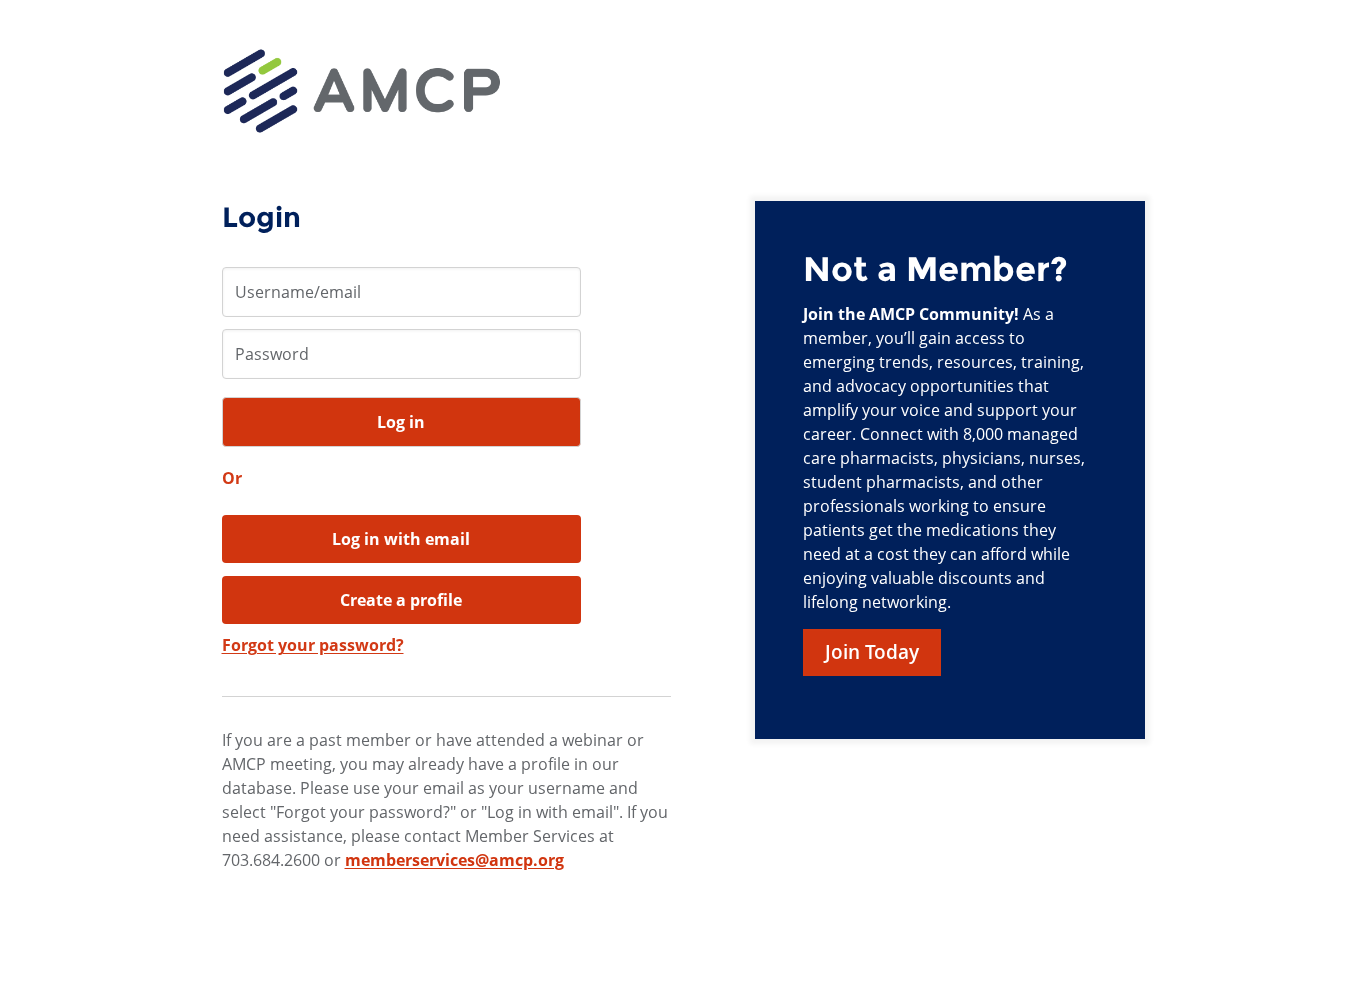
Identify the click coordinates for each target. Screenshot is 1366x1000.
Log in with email (401, 539)
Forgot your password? (313, 645)
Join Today (872, 652)
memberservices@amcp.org (454, 860)
